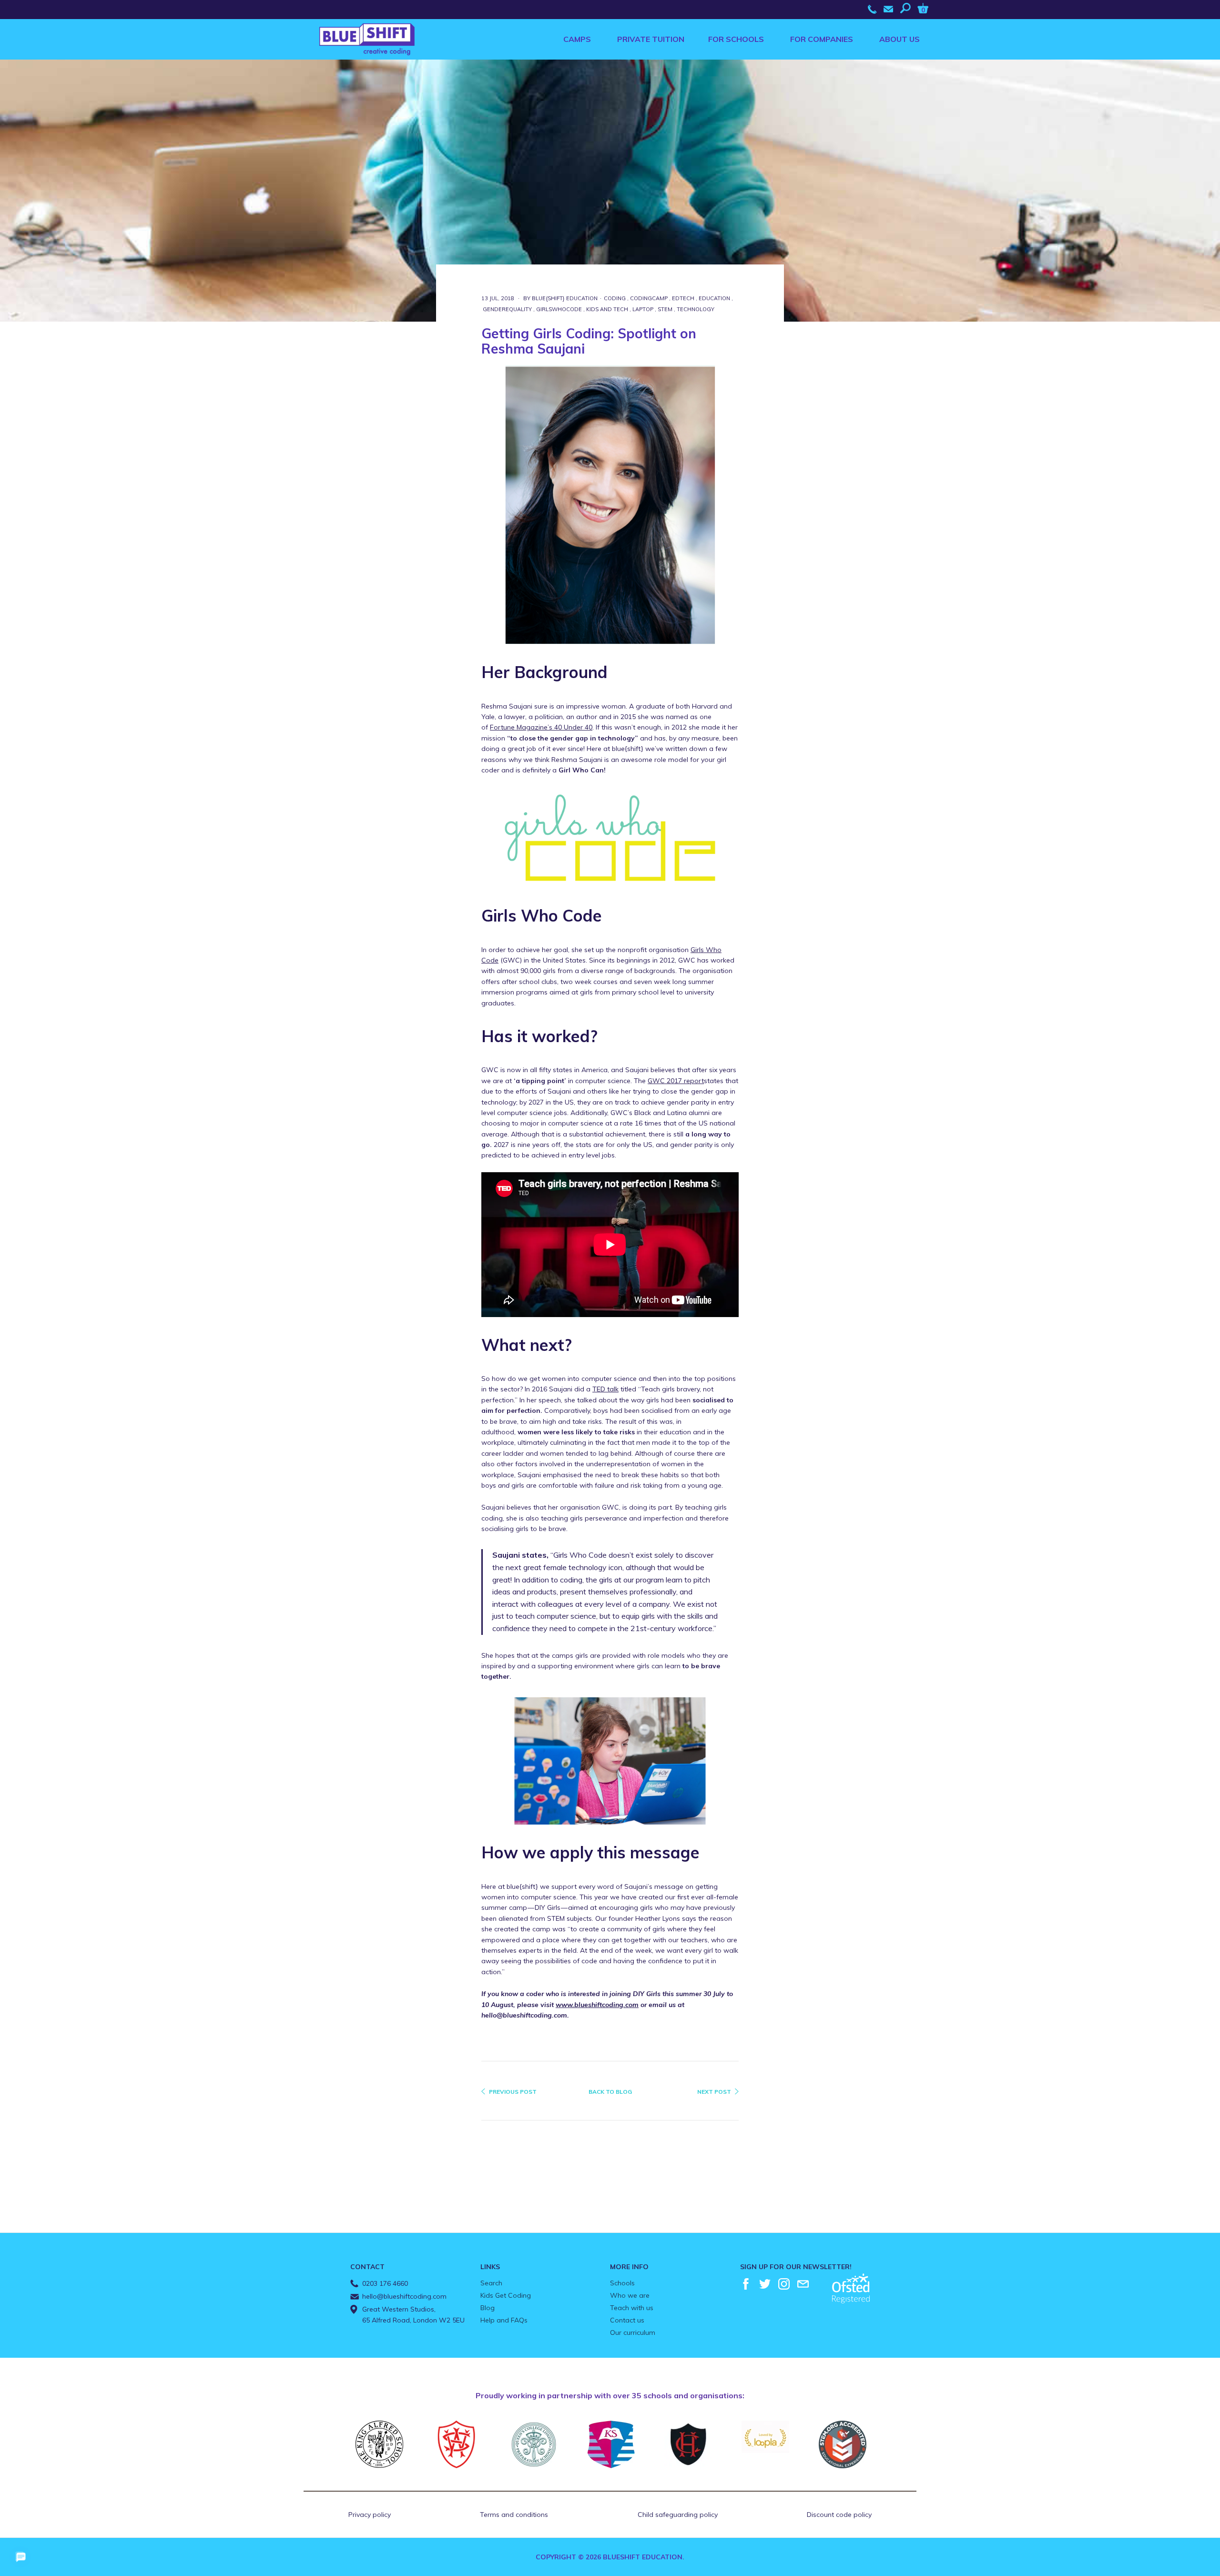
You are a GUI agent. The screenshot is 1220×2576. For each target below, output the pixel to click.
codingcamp (649, 298)
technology (696, 309)
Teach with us (632, 2308)
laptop (643, 309)
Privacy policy (370, 2515)
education (714, 298)
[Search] (908, 8)
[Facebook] (746, 2284)
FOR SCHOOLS (736, 39)
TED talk (605, 1389)
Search (491, 2283)
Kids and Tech (607, 309)
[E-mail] (803, 2284)
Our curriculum (633, 2333)
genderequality (507, 309)
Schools (622, 2283)
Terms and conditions (514, 2515)
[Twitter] (765, 2284)
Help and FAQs (504, 2320)
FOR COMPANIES (822, 39)
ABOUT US (900, 39)
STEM (665, 309)
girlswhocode (559, 309)
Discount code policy (839, 2515)
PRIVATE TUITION (651, 39)
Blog (488, 2308)
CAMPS (577, 39)
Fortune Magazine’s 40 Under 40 (541, 727)
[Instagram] (784, 2284)
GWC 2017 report (676, 1081)
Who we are (630, 2295)
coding (615, 298)
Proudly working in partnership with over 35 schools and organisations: (610, 2395)
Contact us (627, 2320)
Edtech (683, 298)
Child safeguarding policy (678, 2515)
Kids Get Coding (506, 2295)
